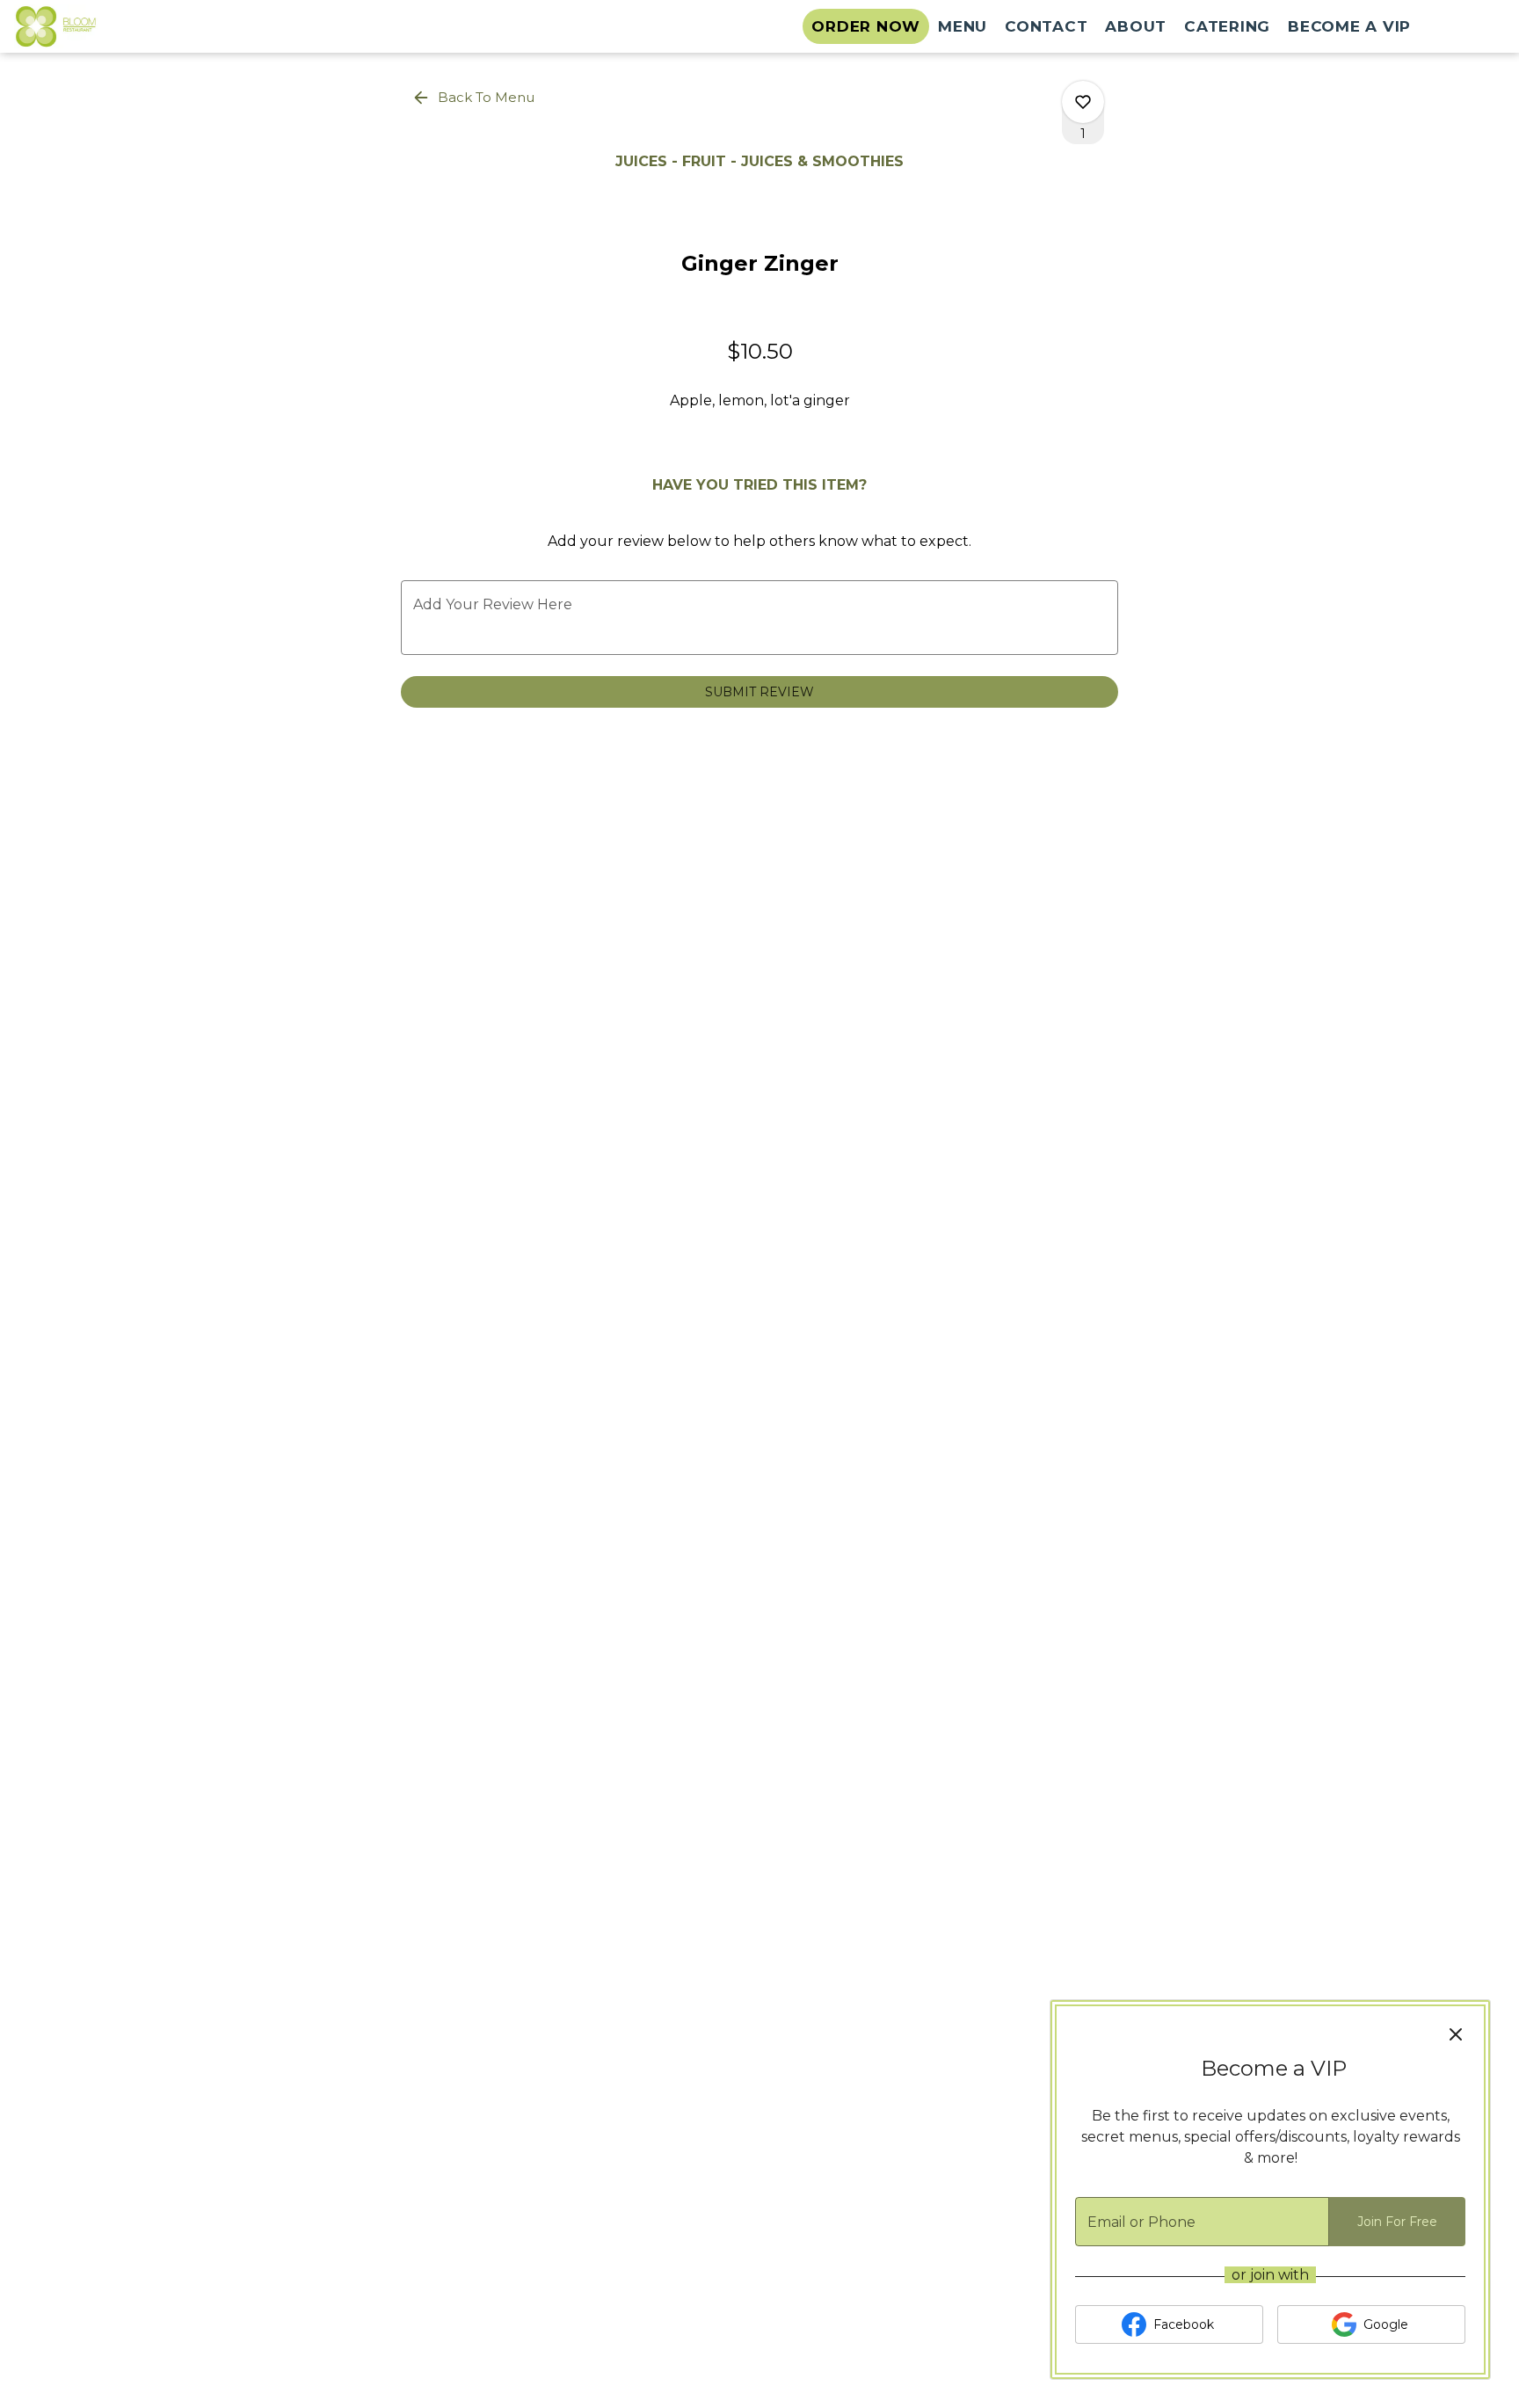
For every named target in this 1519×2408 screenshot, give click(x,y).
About (1136, 26)
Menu (963, 26)
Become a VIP (1349, 26)
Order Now (866, 26)
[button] (475, 98)
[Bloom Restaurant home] (93, 26)
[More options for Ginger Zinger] (1083, 102)
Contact (1046, 26)
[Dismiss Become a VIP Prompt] (1456, 2034)
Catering (1227, 26)
